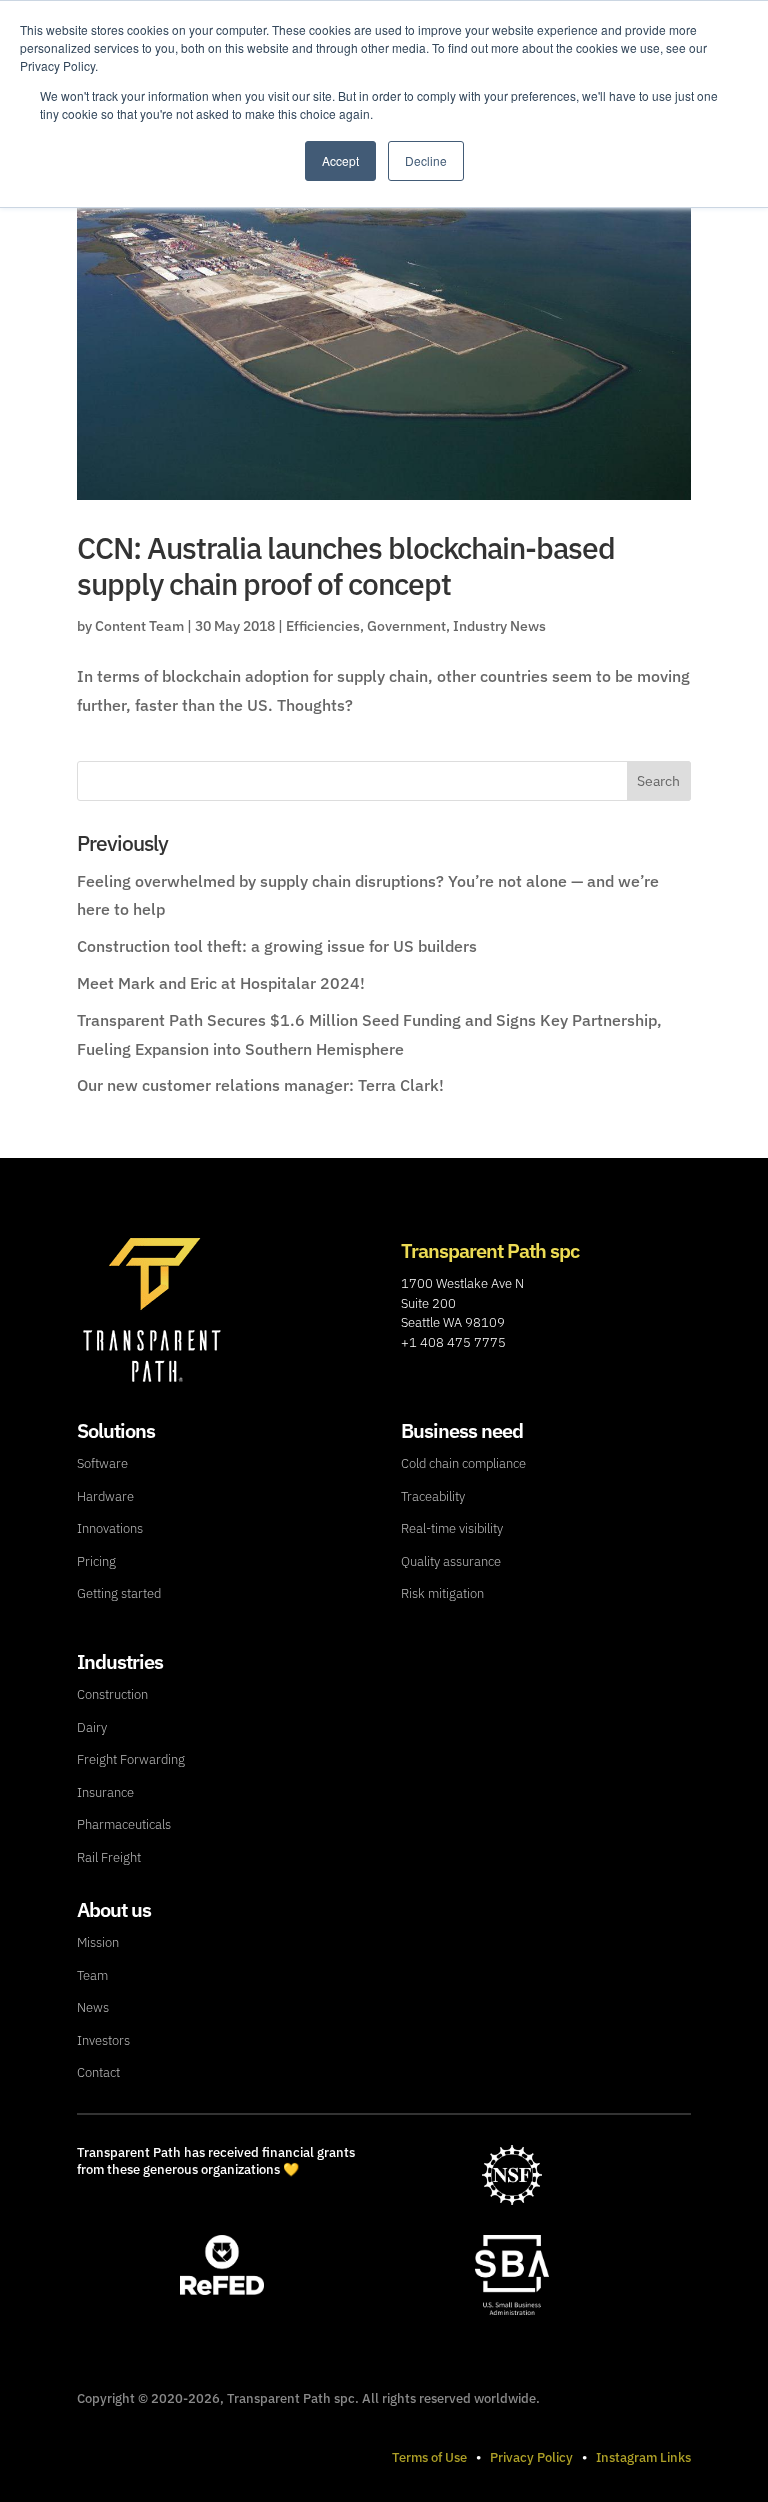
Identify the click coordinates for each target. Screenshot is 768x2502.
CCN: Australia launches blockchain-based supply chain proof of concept (346, 565)
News (93, 2007)
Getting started (119, 1593)
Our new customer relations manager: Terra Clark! (260, 1085)
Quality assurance (451, 1561)
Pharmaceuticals (124, 1824)
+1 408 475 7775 (453, 1342)
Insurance (105, 1792)
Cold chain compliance (463, 1463)
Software (102, 1463)
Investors (103, 2040)
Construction (112, 1694)
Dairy (92, 1727)
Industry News (499, 626)
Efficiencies (323, 626)
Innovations (110, 1528)
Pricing (96, 1561)
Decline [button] (426, 160)
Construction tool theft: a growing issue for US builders (277, 946)
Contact (98, 2072)
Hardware (105, 1496)
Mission (98, 1942)
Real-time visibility (452, 1528)
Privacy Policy (531, 2457)
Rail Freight (109, 1857)
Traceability (433, 1496)
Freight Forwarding (131, 1759)
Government (406, 626)
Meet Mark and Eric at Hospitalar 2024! (221, 983)
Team (92, 1975)
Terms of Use (429, 2457)
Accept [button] (340, 160)
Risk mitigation (442, 1593)
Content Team (139, 626)
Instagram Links (643, 2457)
